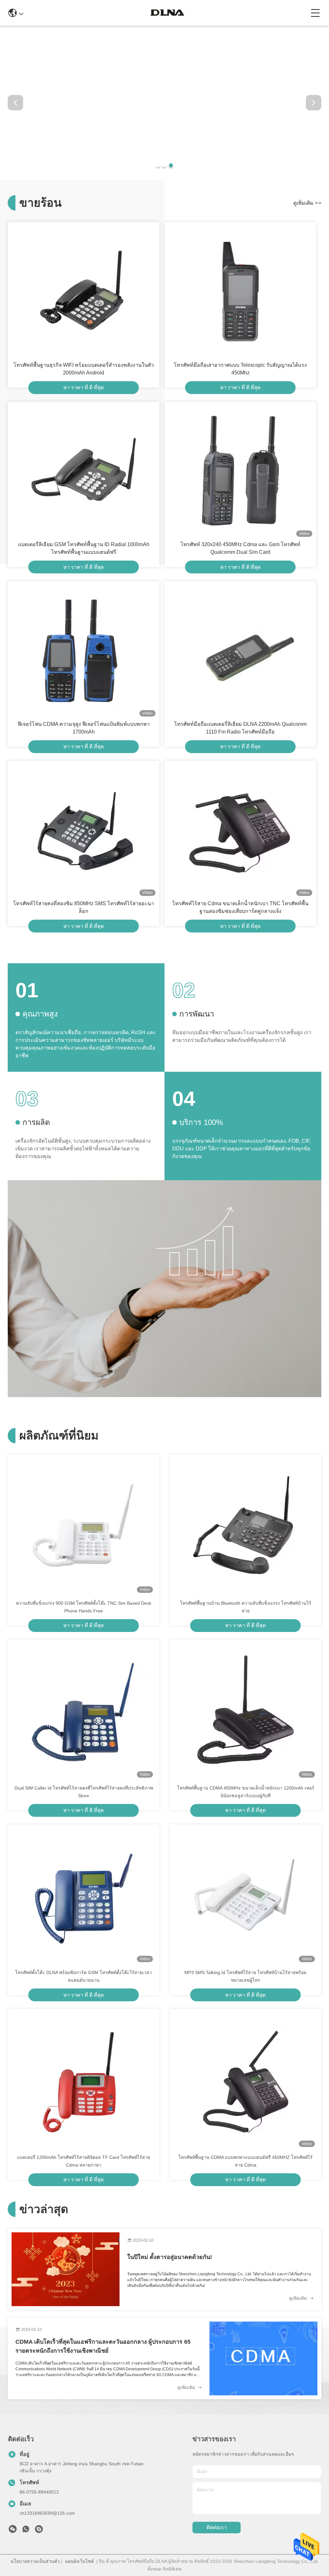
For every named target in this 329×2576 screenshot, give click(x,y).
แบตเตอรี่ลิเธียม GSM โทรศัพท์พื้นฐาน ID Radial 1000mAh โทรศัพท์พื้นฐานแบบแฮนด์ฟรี (84, 548)
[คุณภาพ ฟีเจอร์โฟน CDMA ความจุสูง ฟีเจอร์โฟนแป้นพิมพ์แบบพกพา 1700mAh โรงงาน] (84, 651)
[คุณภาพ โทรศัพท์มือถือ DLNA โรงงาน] (164, 178)
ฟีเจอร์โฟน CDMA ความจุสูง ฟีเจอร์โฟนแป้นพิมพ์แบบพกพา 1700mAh (84, 728)
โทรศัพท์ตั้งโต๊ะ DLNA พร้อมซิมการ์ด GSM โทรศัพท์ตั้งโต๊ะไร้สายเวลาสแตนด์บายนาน (84, 1976)
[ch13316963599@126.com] (39, 2531)
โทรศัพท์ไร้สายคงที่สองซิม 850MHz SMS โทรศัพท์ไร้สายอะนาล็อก (84, 907)
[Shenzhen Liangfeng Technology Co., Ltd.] (167, 13)
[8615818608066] (26, 2531)
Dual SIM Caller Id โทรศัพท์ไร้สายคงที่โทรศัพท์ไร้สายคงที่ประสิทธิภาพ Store (84, 1792)
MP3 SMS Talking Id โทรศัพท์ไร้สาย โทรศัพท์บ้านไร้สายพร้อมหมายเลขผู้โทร (245, 1976)
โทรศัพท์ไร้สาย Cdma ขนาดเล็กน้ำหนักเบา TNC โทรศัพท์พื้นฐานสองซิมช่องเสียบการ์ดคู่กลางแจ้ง (240, 907)
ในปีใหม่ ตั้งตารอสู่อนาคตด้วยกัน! (170, 2257)
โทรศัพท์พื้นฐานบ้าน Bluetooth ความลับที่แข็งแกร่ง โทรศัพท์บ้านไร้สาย (246, 1607)
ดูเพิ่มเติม (307, 203)
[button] (158, 165)
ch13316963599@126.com (47, 2513)
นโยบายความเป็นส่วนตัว (35, 2561)
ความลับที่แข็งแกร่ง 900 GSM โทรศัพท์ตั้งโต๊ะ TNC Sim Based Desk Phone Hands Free (84, 1607)
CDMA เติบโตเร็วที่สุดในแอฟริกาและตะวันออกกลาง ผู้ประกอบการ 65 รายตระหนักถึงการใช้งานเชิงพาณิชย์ (103, 2346)
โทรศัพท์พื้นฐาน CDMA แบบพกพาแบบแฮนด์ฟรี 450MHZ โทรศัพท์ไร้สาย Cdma (245, 2161)
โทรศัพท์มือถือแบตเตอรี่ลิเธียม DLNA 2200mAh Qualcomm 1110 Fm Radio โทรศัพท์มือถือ (240, 728)
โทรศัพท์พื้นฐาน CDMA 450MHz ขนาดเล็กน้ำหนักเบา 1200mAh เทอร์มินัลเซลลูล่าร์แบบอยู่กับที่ (246, 1792)
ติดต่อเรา (217, 2527)
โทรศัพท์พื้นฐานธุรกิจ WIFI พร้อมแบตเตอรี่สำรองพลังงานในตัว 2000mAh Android (84, 369)
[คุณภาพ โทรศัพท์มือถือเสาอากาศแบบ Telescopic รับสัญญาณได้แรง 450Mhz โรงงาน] (240, 292)
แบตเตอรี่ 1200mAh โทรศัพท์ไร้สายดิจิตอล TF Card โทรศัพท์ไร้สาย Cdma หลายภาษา (84, 2161)
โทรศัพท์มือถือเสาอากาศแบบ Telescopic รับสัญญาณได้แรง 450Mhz (240, 369)
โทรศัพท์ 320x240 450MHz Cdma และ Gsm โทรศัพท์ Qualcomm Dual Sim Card (240, 548)
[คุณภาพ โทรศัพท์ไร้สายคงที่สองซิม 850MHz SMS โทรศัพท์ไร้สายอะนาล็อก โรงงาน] (84, 830)
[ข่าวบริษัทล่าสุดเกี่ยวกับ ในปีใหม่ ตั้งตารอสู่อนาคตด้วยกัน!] (66, 2269)
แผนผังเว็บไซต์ (79, 2561)
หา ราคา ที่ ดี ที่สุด (84, 387)
